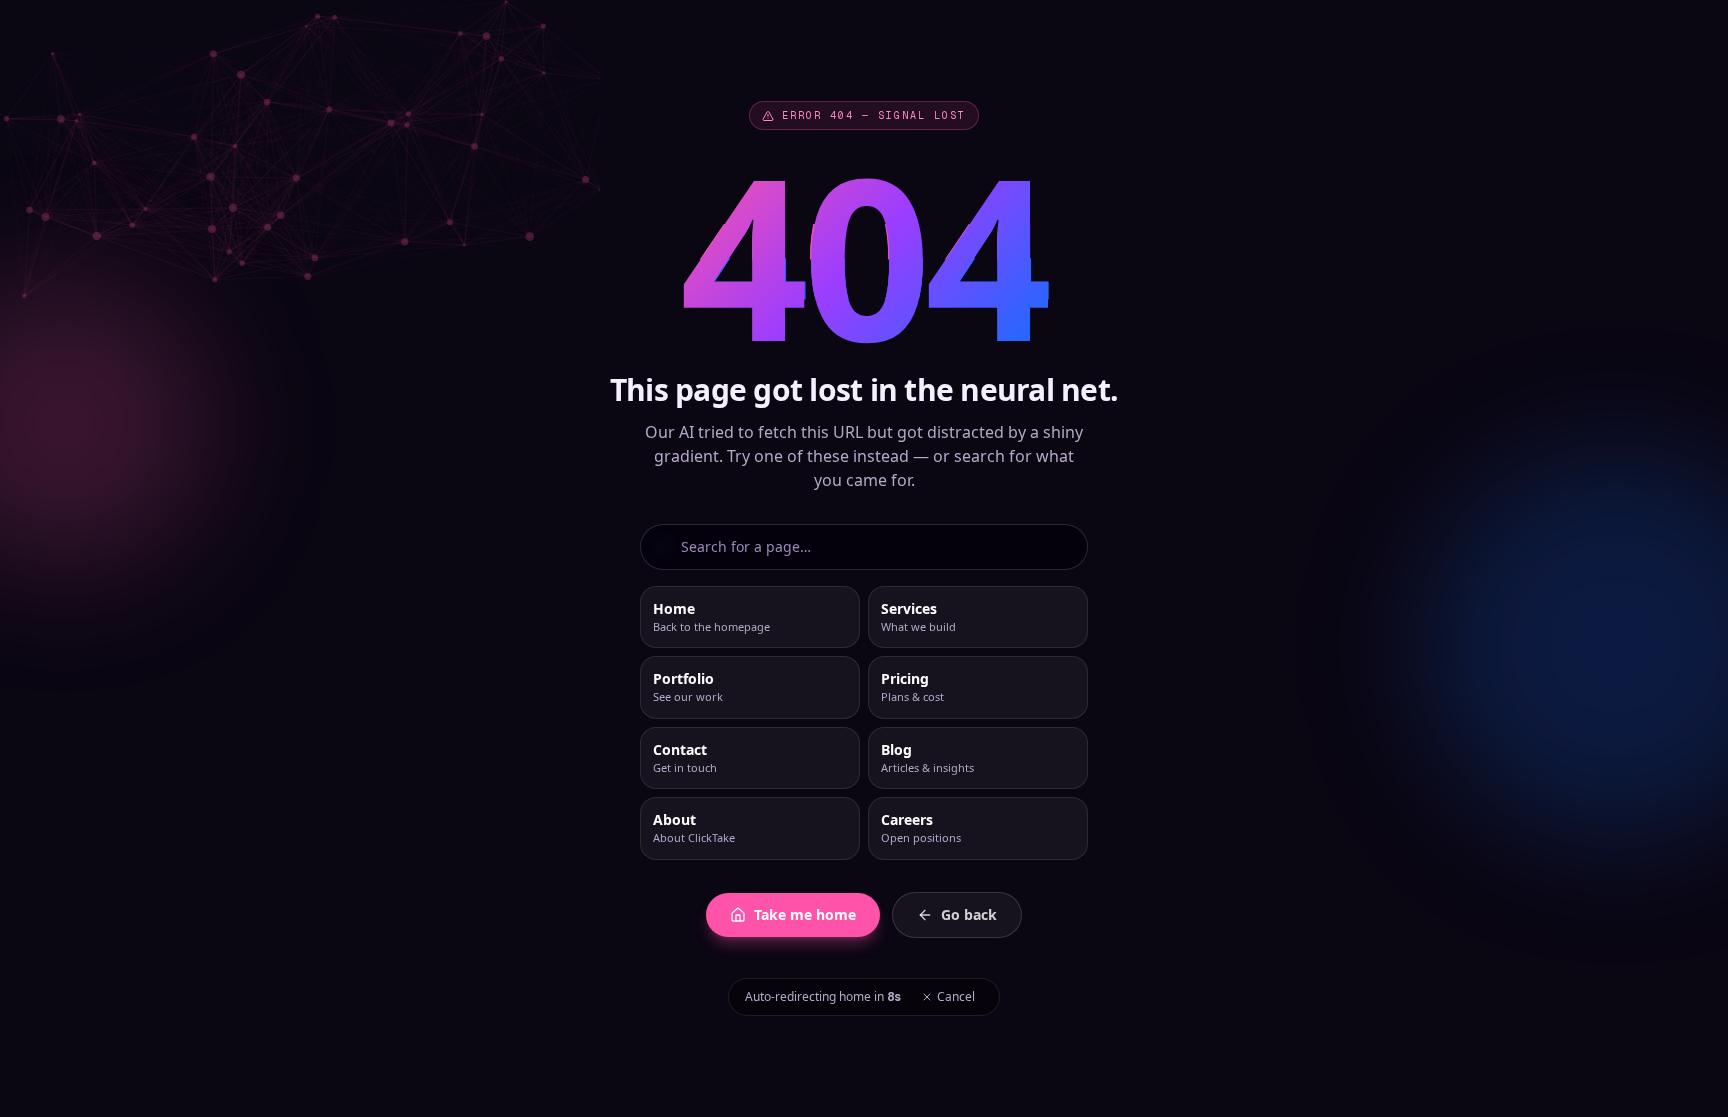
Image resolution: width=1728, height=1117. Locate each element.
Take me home (805, 914)
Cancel (956, 996)
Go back (969, 914)
